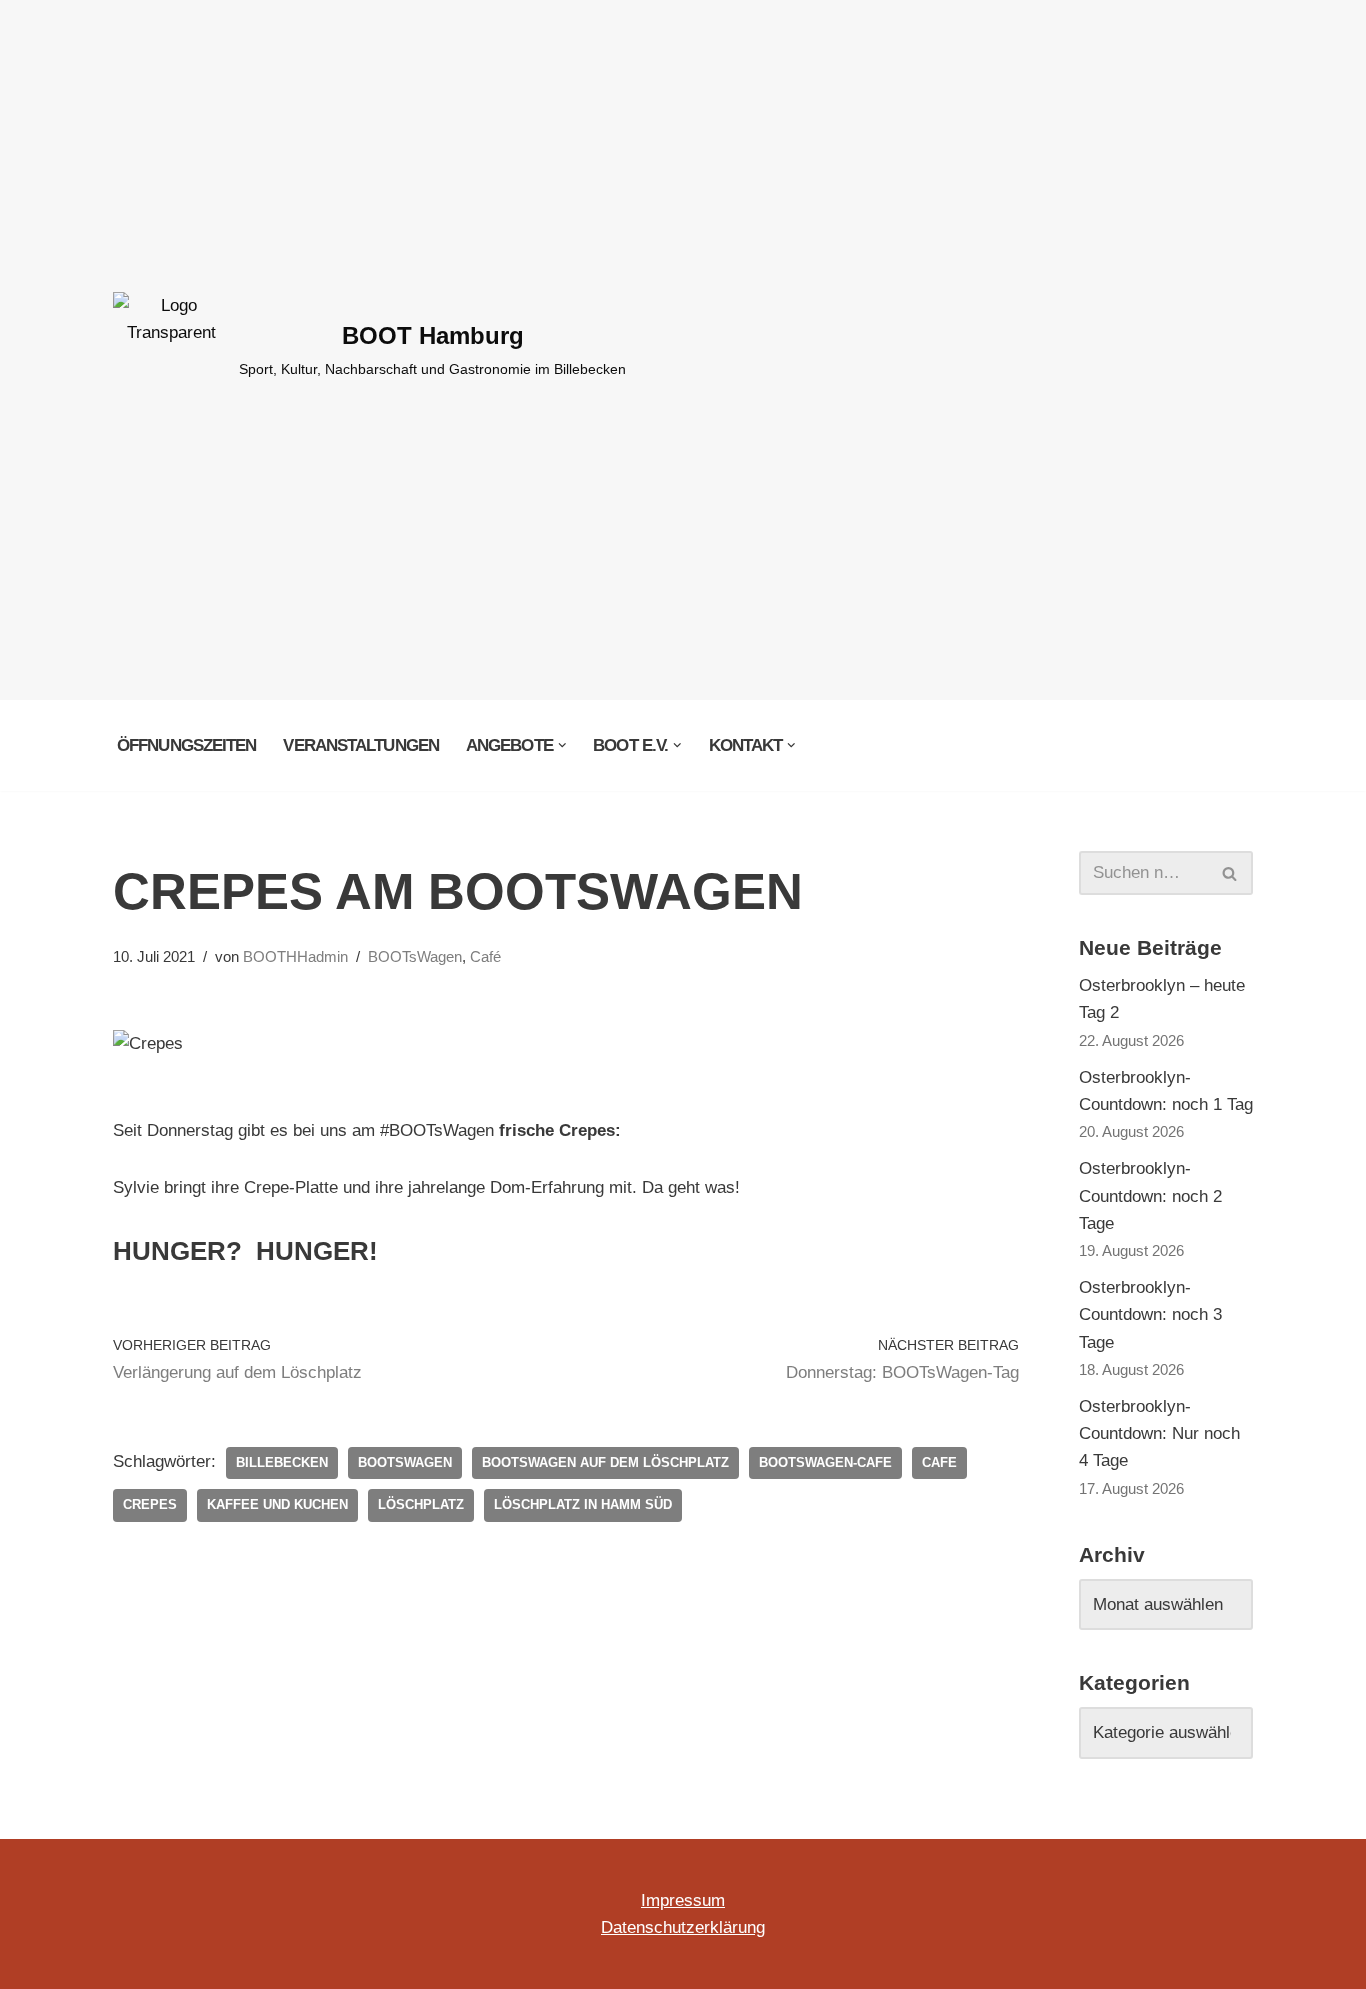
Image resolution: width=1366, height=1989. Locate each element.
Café (485, 956)
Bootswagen (405, 1462)
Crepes (150, 1504)
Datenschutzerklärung (683, 1927)
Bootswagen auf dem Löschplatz (605, 1462)
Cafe (939, 1462)
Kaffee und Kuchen (277, 1504)
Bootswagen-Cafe (825, 1462)
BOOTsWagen (415, 956)
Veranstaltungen (361, 745)
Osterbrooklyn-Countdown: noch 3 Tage (1150, 1314)
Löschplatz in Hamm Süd (583, 1504)
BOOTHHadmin (295, 956)
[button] (562, 745)
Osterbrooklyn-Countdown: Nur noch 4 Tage (1159, 1433)
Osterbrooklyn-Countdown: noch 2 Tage (1150, 1195)
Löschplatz (421, 1504)
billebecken (282, 1462)
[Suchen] (1230, 873)
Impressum (683, 1900)
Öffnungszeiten (186, 745)
